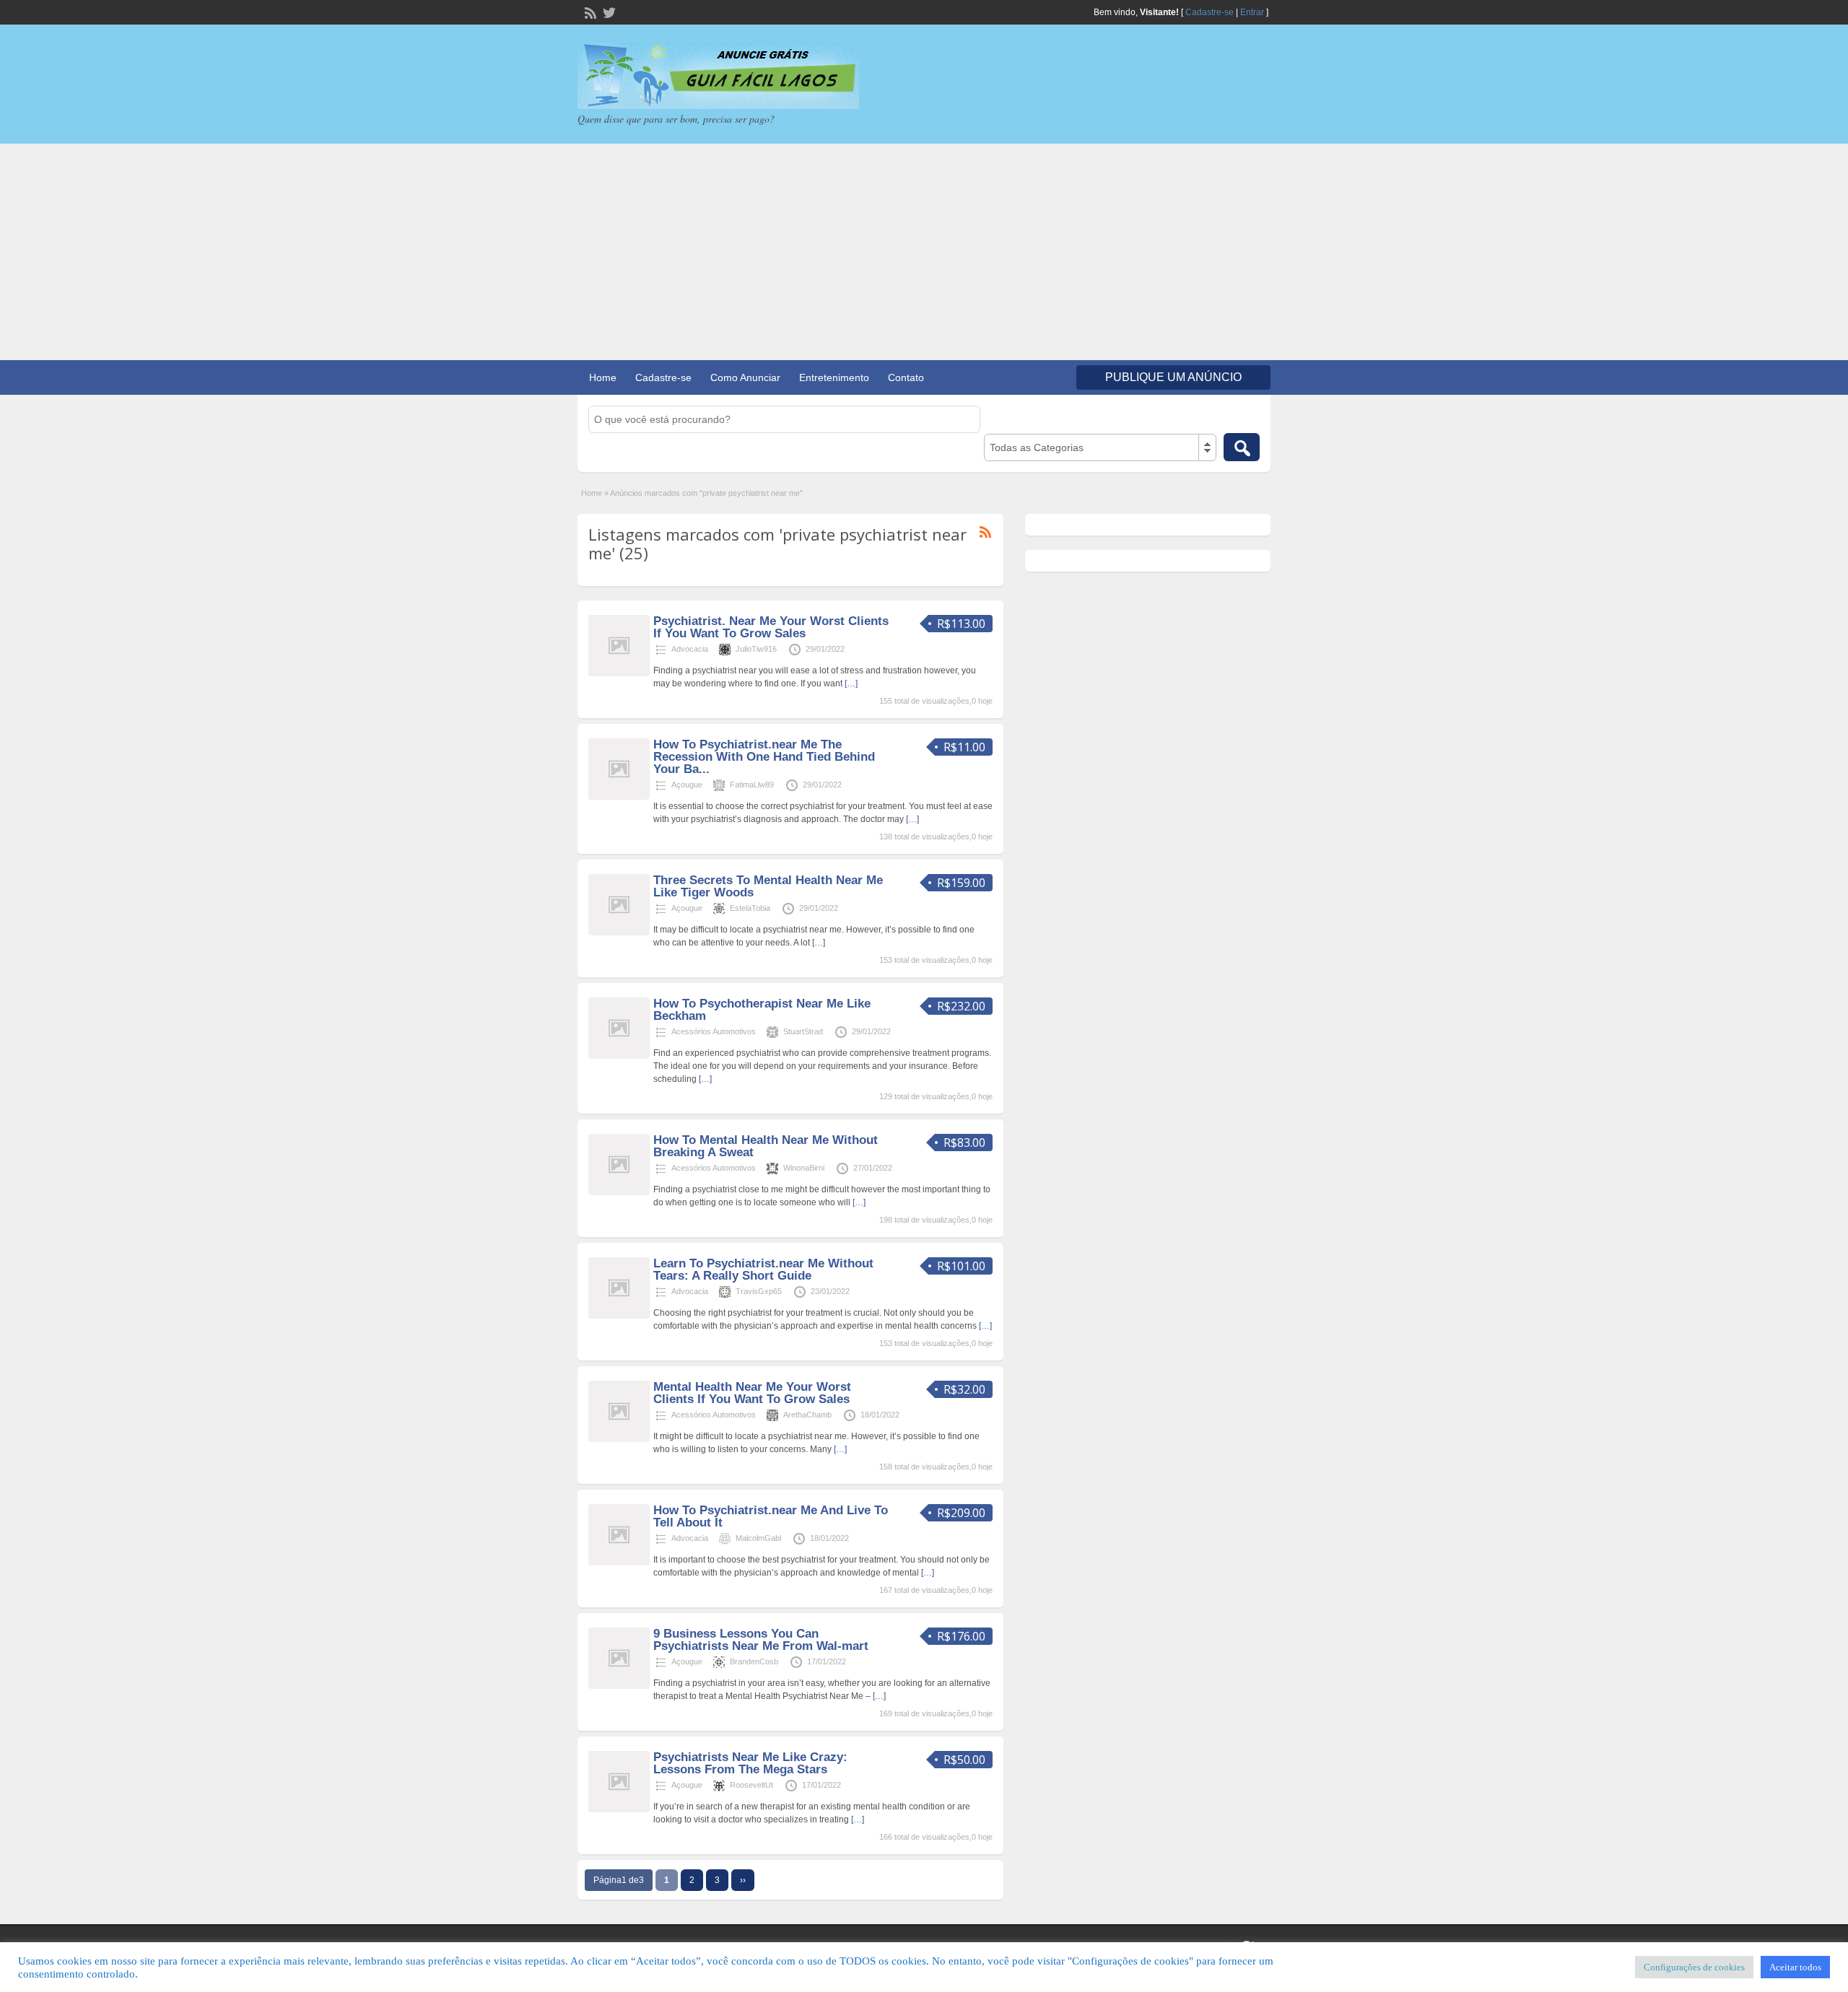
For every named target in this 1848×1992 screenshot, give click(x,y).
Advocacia (690, 649)
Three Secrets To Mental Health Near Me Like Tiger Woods (768, 886)
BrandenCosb (754, 1661)
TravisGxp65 (759, 1291)
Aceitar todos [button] (1795, 1967)
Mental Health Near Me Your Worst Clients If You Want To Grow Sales (752, 1393)
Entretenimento (834, 377)
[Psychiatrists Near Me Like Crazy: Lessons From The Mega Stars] (619, 1809)
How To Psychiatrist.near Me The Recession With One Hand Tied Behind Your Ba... (764, 757)
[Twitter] (608, 12)
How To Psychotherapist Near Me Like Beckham (762, 1010)
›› (743, 1880)
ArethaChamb (807, 1415)
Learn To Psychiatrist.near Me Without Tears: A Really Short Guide (763, 1270)
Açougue (687, 785)
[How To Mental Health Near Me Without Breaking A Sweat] (619, 1192)
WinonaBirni (804, 1168)
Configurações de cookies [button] (1694, 1967)
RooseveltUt (751, 1785)
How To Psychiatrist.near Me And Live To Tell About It (771, 1516)
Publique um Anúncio (1173, 377)
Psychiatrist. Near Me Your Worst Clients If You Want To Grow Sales (771, 627)
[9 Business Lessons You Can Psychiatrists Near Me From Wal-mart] (619, 1686)
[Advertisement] (924, 252)
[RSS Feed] (589, 12)
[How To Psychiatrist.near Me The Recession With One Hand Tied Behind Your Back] (619, 797)
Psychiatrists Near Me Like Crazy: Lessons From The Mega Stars (750, 1763)
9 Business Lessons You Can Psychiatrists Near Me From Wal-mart (761, 1640)
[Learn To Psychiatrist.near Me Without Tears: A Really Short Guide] (619, 1316)
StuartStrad (803, 1031)
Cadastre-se (1210, 12)
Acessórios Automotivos (714, 1031)
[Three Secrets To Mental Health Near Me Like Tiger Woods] (619, 932)
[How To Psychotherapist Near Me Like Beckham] (619, 1056)
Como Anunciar (745, 377)
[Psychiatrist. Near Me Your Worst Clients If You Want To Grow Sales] (619, 673)
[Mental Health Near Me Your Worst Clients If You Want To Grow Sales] (619, 1439)
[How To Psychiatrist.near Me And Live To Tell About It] (619, 1563)
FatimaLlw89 (752, 785)
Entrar (1252, 12)
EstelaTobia (750, 908)
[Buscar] (1242, 447)
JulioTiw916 (756, 649)
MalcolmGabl (758, 1538)
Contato (906, 377)
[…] (851, 683)
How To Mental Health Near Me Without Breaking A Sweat (766, 1146)
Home (603, 377)
